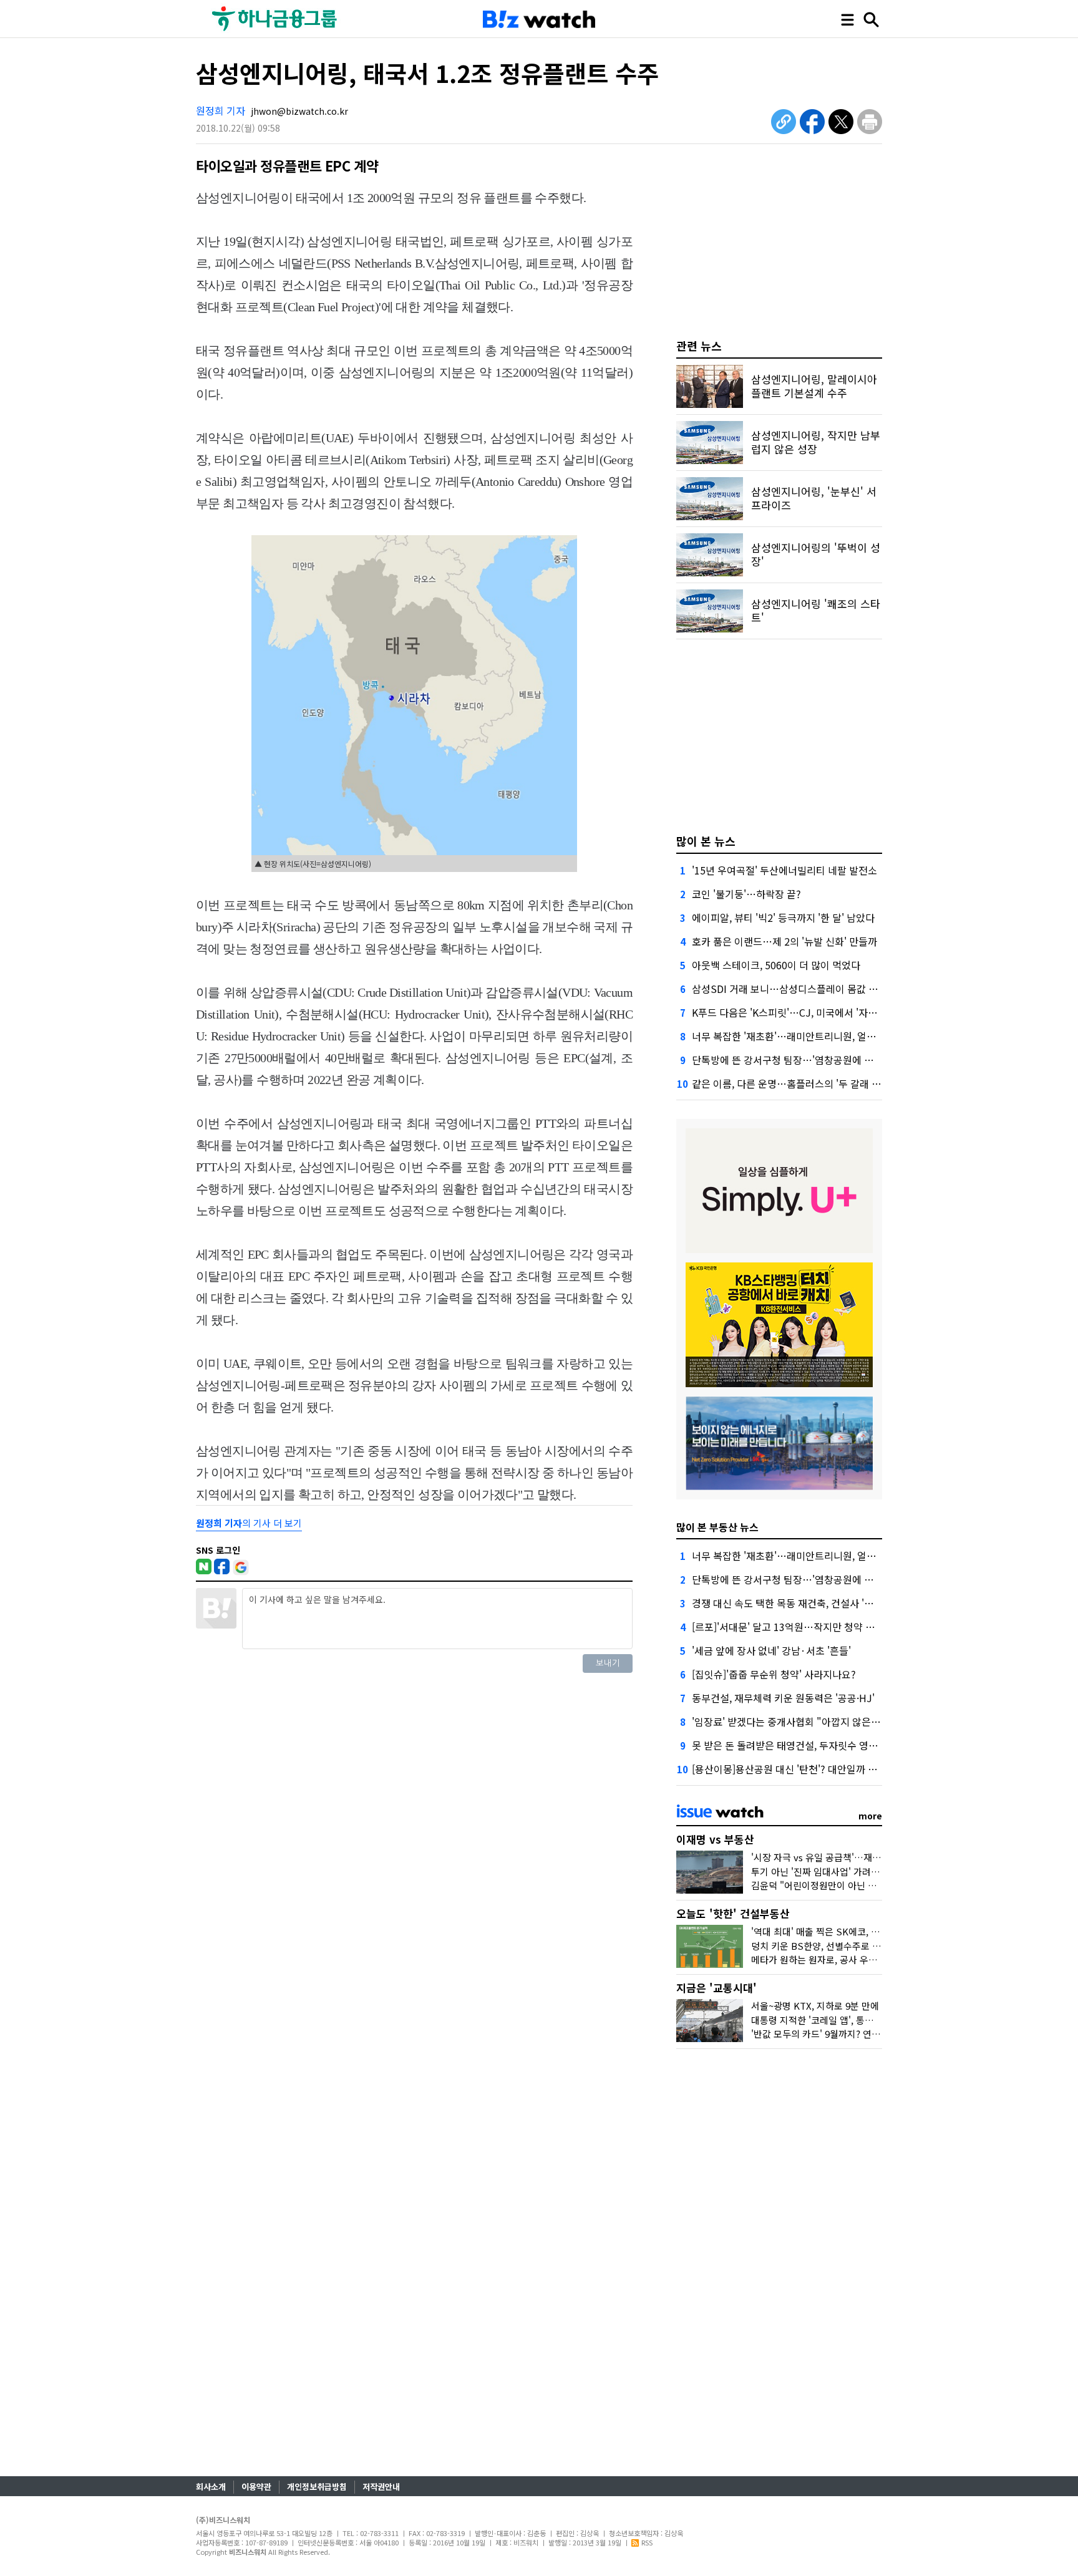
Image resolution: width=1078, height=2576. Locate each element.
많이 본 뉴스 (706, 841)
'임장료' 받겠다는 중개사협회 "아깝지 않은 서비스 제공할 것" (820, 1721)
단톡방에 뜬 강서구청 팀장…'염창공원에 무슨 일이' (799, 1060)
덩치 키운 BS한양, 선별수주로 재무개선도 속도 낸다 (853, 1946)
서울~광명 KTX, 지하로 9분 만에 (815, 2006)
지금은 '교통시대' (716, 1988)
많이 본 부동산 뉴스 (717, 1527)
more (870, 1816)
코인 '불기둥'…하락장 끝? (746, 894)
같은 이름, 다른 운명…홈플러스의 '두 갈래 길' (788, 1083)
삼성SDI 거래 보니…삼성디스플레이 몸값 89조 (790, 989)
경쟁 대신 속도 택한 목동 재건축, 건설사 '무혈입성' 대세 (808, 1603)
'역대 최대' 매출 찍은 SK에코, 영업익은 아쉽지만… (852, 1931)
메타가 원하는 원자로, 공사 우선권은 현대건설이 (846, 1959)
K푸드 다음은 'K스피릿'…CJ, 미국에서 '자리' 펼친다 (801, 1012)
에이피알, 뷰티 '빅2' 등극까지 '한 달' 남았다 (783, 918)
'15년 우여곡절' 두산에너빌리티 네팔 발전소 (784, 870)
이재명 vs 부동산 (715, 1839)
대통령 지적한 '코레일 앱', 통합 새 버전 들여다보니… (856, 2020)
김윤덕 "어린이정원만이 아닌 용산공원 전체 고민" (849, 1885)
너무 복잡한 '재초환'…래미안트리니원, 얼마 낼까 (794, 1036)
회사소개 (211, 2486)
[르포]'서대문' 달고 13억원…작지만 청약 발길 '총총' (801, 1627)
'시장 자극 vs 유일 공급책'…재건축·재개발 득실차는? (857, 1857)
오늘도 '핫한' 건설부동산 (733, 1913)
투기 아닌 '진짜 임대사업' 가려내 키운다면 (834, 1871)
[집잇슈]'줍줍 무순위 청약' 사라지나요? (774, 1674)
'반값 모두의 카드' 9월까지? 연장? (818, 2034)
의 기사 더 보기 (249, 1523)
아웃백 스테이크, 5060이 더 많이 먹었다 (776, 965)
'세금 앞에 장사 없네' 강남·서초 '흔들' (771, 1650)
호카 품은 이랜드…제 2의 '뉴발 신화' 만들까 (784, 941)
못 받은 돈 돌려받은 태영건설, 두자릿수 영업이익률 (799, 1745)
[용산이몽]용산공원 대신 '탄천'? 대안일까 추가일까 (799, 1769)
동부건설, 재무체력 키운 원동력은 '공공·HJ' (783, 1698)
